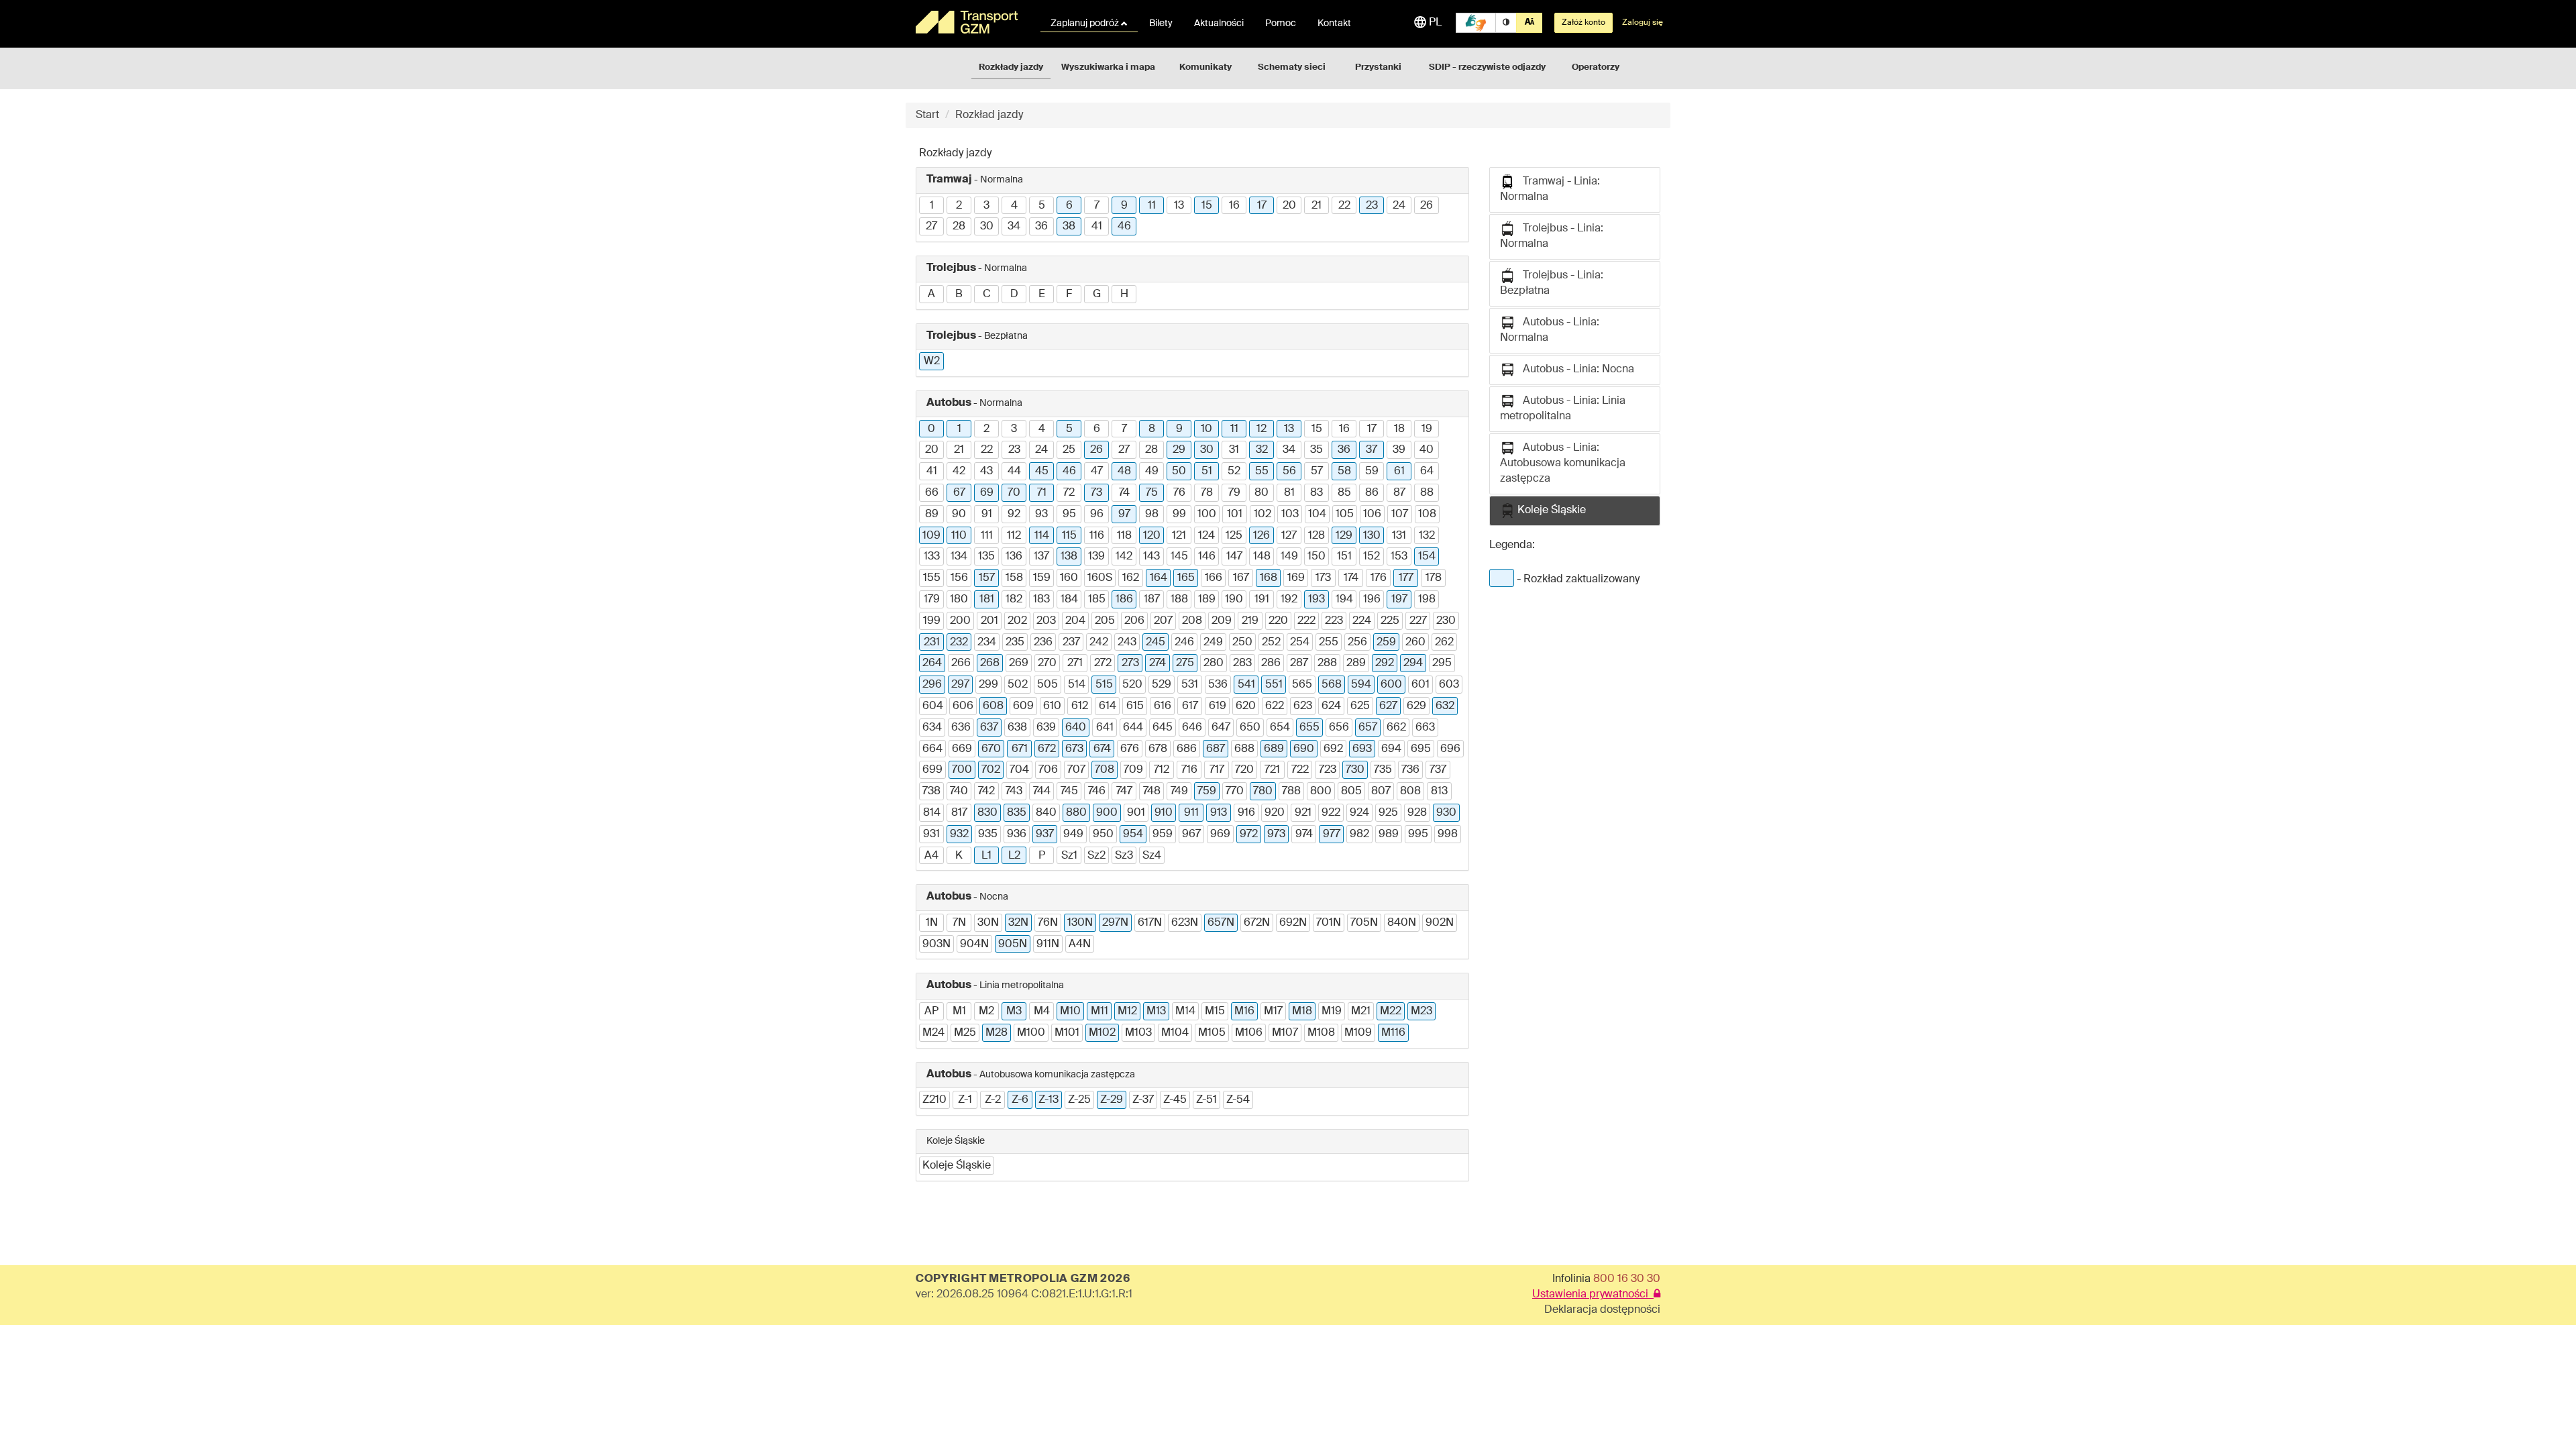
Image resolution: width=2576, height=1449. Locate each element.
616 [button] (1163, 706)
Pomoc (1281, 23)
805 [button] (1351, 792)
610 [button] (1052, 706)
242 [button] (1099, 643)
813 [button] (1439, 792)
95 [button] (1069, 515)
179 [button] (932, 600)
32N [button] (1018, 923)
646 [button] (1192, 728)
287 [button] (1299, 663)
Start (927, 115)
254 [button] (1300, 643)
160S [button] (1100, 578)
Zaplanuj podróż (1086, 23)
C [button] (987, 294)
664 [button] (932, 749)
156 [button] (959, 578)
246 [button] (1184, 643)
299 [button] (988, 685)
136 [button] (1014, 557)
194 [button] (1344, 600)
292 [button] (1385, 663)
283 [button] (1242, 663)
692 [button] (1333, 749)
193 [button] (1317, 600)
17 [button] (1262, 206)
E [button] (1042, 294)
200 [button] (960, 621)
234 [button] (987, 643)
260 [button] (1415, 643)
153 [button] (1399, 557)
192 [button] (1289, 600)
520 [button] (1132, 685)
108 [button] (1427, 515)
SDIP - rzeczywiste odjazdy (1487, 67)
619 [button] (1218, 706)
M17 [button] (1273, 1012)
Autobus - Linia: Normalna (1550, 330)
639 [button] (1046, 728)
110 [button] (959, 536)
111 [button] (987, 536)
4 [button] (1014, 206)
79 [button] (1234, 493)
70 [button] (1014, 493)
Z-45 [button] (1175, 1100)
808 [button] (1410, 792)
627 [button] (1388, 706)
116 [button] (1097, 536)
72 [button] (1069, 493)
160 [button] (1069, 578)
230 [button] (1446, 621)
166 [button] (1214, 578)
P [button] (1042, 856)
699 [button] (932, 770)
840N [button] (1402, 923)
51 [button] (1207, 472)
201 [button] (989, 621)
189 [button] (1207, 600)
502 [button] (1018, 685)
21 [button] (1317, 206)
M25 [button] (965, 1033)
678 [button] (1158, 749)
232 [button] (959, 643)
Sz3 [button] (1124, 856)
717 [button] (1217, 770)
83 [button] (1317, 493)
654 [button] (1280, 728)
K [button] (959, 856)
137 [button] (1041, 557)
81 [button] (1289, 493)
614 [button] (1108, 706)
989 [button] (1389, 835)
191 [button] (1262, 600)
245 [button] (1156, 643)
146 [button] (1207, 557)
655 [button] (1309, 728)
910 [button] (1164, 813)
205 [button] (1105, 621)
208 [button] (1192, 621)
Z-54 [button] (1238, 1100)
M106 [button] (1249, 1033)
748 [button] (1152, 792)
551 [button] (1274, 685)
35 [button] (1317, 450)
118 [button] (1124, 536)
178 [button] (1434, 578)
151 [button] (1344, 557)
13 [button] (1179, 206)
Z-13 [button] (1049, 1100)
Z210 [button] (934, 1100)
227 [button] (1418, 621)
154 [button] (1427, 557)
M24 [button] (933, 1033)
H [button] (1124, 294)
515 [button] (1104, 685)
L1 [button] (986, 856)
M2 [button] (986, 1012)
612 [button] (1080, 706)
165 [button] (1186, 578)
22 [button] (1344, 206)
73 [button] (1096, 493)
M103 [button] (1138, 1033)
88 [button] (1427, 493)
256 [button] (1357, 643)
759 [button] (1207, 792)
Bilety (1161, 23)
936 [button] (1017, 835)
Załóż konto (1584, 23)
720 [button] (1244, 770)
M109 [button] (1358, 1033)
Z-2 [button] (993, 1100)
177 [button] (1406, 578)
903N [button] (936, 945)
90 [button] (959, 515)
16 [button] (1234, 206)
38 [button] (1069, 227)
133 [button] (932, 557)
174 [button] (1351, 578)
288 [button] (1327, 663)
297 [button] (960, 685)
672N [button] (1257, 923)
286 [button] (1271, 663)
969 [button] (1220, 835)
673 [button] (1074, 749)
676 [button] (1130, 749)
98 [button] (1152, 515)
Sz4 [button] (1152, 856)
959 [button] (1163, 835)
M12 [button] (1127, 1012)
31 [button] (1234, 450)
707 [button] (1076, 770)
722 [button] (1300, 770)
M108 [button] (1321, 1033)
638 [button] (1017, 728)
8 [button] (1152, 429)
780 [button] (1263, 792)
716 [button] (1189, 770)
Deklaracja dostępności (1602, 1310)
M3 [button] (1014, 1012)
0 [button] (931, 429)
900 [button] (1107, 813)
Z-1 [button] (965, 1100)
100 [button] (1207, 515)
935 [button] (988, 835)
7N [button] (959, 923)
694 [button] (1391, 749)
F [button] (1069, 294)
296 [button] (932, 685)
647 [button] (1221, 728)
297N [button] (1115, 923)
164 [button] (1159, 578)
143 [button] (1151, 557)
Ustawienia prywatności (1593, 1295)
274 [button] (1158, 663)
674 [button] (1102, 749)
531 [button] (1190, 685)
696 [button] (1450, 749)
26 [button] (1427, 206)
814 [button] (932, 813)
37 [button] (1372, 450)
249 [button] (1213, 643)
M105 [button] (1212, 1033)
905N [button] (1013, 945)
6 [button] (1069, 206)
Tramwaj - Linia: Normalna (1550, 190)
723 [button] (1328, 770)
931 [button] (931, 835)
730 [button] (1355, 770)
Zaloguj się (1643, 23)
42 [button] (959, 472)
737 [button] (1438, 770)
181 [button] (987, 600)
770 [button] (1235, 792)
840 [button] (1046, 813)
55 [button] (1262, 472)
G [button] (1097, 294)
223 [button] (1334, 621)
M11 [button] (1099, 1012)
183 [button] (1041, 600)
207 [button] (1163, 621)
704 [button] (1019, 770)
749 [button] (1179, 792)
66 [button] (932, 493)
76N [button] (1048, 923)
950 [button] (1103, 835)
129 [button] (1344, 536)
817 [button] (959, 813)
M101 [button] (1067, 1033)
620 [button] (1246, 706)
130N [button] (1080, 923)
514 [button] (1077, 685)
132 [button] (1427, 536)
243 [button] (1127, 643)
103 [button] (1290, 515)
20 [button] (1289, 206)
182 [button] (1014, 600)
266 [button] (961, 663)
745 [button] (1069, 792)
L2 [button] (1014, 856)
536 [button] (1218, 685)
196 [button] (1372, 600)
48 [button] (1124, 472)
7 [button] (1097, 206)
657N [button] (1221, 923)
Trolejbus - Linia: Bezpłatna (1552, 283)
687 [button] (1216, 749)
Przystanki (1378, 67)
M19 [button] (1332, 1012)
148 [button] (1262, 557)
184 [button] (1069, 600)
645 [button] (1163, 728)
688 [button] (1244, 749)
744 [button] (1042, 792)
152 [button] (1372, 557)
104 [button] (1317, 515)
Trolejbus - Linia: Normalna (1552, 236)
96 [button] (1097, 515)
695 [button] (1421, 749)
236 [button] (1043, 643)
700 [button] (962, 770)
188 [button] (1179, 600)
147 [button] (1234, 557)
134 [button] (959, 557)
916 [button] (1246, 813)
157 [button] (987, 578)
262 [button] (1444, 643)
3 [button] (986, 206)
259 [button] (1386, 643)
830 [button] (987, 813)
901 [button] (1136, 813)
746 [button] (1097, 792)
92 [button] (1014, 515)
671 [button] (1020, 749)
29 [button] (1179, 450)
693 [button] (1362, 749)
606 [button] (963, 706)
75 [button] (1152, 493)
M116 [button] (1393, 1033)
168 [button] (1269, 578)
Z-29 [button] (1112, 1100)
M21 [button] (1361, 1012)
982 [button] (1359, 835)
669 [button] (962, 749)
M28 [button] (997, 1033)
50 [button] (1179, 472)
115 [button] (1069, 536)
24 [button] (1399, 206)
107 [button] (1400, 515)
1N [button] (932, 923)
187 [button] (1152, 600)
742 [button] (986, 792)
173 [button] (1323, 578)
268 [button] (990, 663)
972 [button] (1249, 835)
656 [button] (1339, 728)
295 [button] (1442, 663)
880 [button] (1076, 813)
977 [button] (1332, 835)
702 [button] (991, 770)
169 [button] (1296, 578)
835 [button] (1017, 813)
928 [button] (1417, 813)
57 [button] (1317, 472)
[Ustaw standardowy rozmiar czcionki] (1529, 23)
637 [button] (989, 728)
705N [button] (1364, 923)
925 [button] (1388, 813)
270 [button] (1047, 663)
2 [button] (959, 206)
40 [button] (1427, 450)
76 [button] (1179, 493)
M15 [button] (1215, 1012)
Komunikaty (1205, 67)
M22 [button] (1391, 1012)
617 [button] (1190, 706)
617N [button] (1150, 923)
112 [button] (1014, 536)
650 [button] (1250, 728)
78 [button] (1207, 493)
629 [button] (1416, 706)
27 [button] (931, 227)
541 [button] (1246, 685)
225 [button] (1390, 621)
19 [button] (1427, 429)
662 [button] (1396, 728)
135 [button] (986, 557)
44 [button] (1014, 472)
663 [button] (1425, 728)
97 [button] (1124, 515)
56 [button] (1289, 472)
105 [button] (1345, 515)
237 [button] (1071, 643)
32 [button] (1262, 450)
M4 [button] (1042, 1012)
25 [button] (1069, 450)
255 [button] (1329, 643)
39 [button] (1399, 450)
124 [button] (1206, 536)
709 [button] (1133, 770)
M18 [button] (1302, 1012)
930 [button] (1446, 813)
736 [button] (1410, 770)
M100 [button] (1031, 1033)
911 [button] (1191, 813)
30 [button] (987, 227)
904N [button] (974, 945)
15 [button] (1207, 206)
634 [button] (932, 728)
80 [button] (1262, 493)
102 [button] (1263, 515)
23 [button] (1372, 206)
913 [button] (1219, 813)
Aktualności (1219, 23)
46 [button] (1124, 227)
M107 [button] (1285, 1033)
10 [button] (1206, 429)
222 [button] (1306, 621)
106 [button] (1372, 515)
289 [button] (1356, 663)
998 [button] (1448, 835)
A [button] (931, 294)
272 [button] (1103, 663)
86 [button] (1372, 493)
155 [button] (932, 578)
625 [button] (1360, 706)
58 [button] (1344, 472)
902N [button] (1440, 923)
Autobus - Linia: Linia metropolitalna (1563, 409)
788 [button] (1291, 792)
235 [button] (1015, 643)
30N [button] (988, 923)
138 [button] (1069, 557)
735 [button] (1383, 770)
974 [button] (1304, 835)
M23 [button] (1421, 1012)
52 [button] (1234, 472)
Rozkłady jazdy (1011, 67)
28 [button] (959, 227)
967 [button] (1191, 835)
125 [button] (1234, 536)
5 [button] (1042, 206)
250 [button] (1242, 643)
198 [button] (1427, 600)
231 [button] (932, 643)
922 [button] (1331, 813)
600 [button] (1391, 685)
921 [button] (1303, 813)
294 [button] (1413, 663)
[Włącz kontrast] (1506, 23)
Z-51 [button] (1206, 1100)
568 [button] (1332, 685)
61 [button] (1399, 472)
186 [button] (1124, 600)
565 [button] (1302, 685)
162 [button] (1131, 578)
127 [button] (1289, 536)
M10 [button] (1070, 1012)
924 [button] (1359, 813)
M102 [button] (1102, 1033)
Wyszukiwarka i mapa (1108, 67)
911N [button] (1048, 945)
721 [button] (1272, 770)
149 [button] (1289, 557)
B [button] (959, 294)
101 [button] (1235, 515)
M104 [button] (1175, 1033)
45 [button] (1042, 472)
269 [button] (1019, 663)
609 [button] (1023, 706)
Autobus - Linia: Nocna (1574, 370)
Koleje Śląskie (1550, 511)
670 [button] (991, 749)
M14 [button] (1185, 1012)
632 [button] (1445, 706)
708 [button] (1105, 770)
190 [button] (1234, 600)
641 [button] (1105, 728)
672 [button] (1047, 749)
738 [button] (931, 792)
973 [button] (1276, 835)
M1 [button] (959, 1012)
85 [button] (1344, 493)
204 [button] (1075, 621)
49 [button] (1152, 472)
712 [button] (1162, 770)
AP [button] (931, 1012)
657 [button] (1368, 728)
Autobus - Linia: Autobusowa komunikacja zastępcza (1563, 464)
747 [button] (1124, 792)
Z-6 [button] (1020, 1100)
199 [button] (932, 621)
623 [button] (1303, 706)
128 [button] (1317, 536)
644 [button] (1133, 728)
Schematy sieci (1292, 67)
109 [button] (931, 536)
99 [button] (1179, 515)
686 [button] (1187, 749)
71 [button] (1042, 493)
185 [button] (1097, 600)
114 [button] (1042, 536)
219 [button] (1250, 621)
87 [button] (1399, 493)
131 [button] (1399, 536)
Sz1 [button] (1069, 856)
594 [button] (1361, 685)
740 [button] (959, 792)
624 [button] (1331, 706)
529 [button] (1162, 685)
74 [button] (1124, 493)
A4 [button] (931, 856)
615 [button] (1135, 706)
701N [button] (1329, 923)
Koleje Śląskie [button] (957, 1166)
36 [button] (1041, 227)
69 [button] (987, 493)
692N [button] (1293, 923)
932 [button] (959, 835)
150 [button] (1317, 557)
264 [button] (932, 663)
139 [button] (1096, 557)
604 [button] (933, 706)
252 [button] (1271, 643)
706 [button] (1048, 770)
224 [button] (1362, 621)
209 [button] (1222, 621)
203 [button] (1046, 621)
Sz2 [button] (1096, 856)
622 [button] (1275, 706)
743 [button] (1014, 792)
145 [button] (1179, 557)
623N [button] (1185, 923)
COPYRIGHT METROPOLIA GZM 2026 (1023, 1279)
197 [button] (1399, 600)
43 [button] (986, 472)
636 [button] (961, 728)
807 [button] (1381, 792)
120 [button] (1152, 536)
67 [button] (959, 493)
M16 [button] (1244, 1012)
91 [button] (987, 515)
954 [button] (1133, 835)
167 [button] (1241, 578)
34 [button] (1014, 227)
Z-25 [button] (1079, 1100)
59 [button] (1372, 472)
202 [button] (1017, 621)
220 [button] (1278, 621)
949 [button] (1073, 835)
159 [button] (1042, 578)
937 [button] (1045, 835)
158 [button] (1014, 578)
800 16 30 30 (1627, 1279)
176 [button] (1379, 578)
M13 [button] (1156, 1012)
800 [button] (1321, 792)
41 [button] (1097, 227)
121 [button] (1179, 536)
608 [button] (993, 706)
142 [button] (1124, 557)
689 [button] (1274, 749)
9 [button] (1124, 206)
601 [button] (1420, 685)
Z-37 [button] (1143, 1100)
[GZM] (969, 22)
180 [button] (959, 600)
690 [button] (1304, 749)
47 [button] (1097, 472)
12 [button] (1262, 429)
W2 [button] (932, 362)
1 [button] (932, 206)
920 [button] (1275, 813)
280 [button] (1214, 663)
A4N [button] (1080, 945)
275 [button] (1185, 663)
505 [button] (1048, 685)
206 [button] (1134, 621)
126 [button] (1262, 536)
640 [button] (1076, 728)
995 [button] (1418, 835)
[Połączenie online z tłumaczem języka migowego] (1476, 23)
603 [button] (1449, 685)
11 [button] (1152, 206)
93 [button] (1041, 515)
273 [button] (1130, 663)
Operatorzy (1596, 67)
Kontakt (1334, 23)
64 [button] (1427, 472)
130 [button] (1372, 536)
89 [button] (932, 515)
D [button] (1014, 294)
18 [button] (1399, 429)
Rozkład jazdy (989, 115)
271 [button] (1075, 663)
